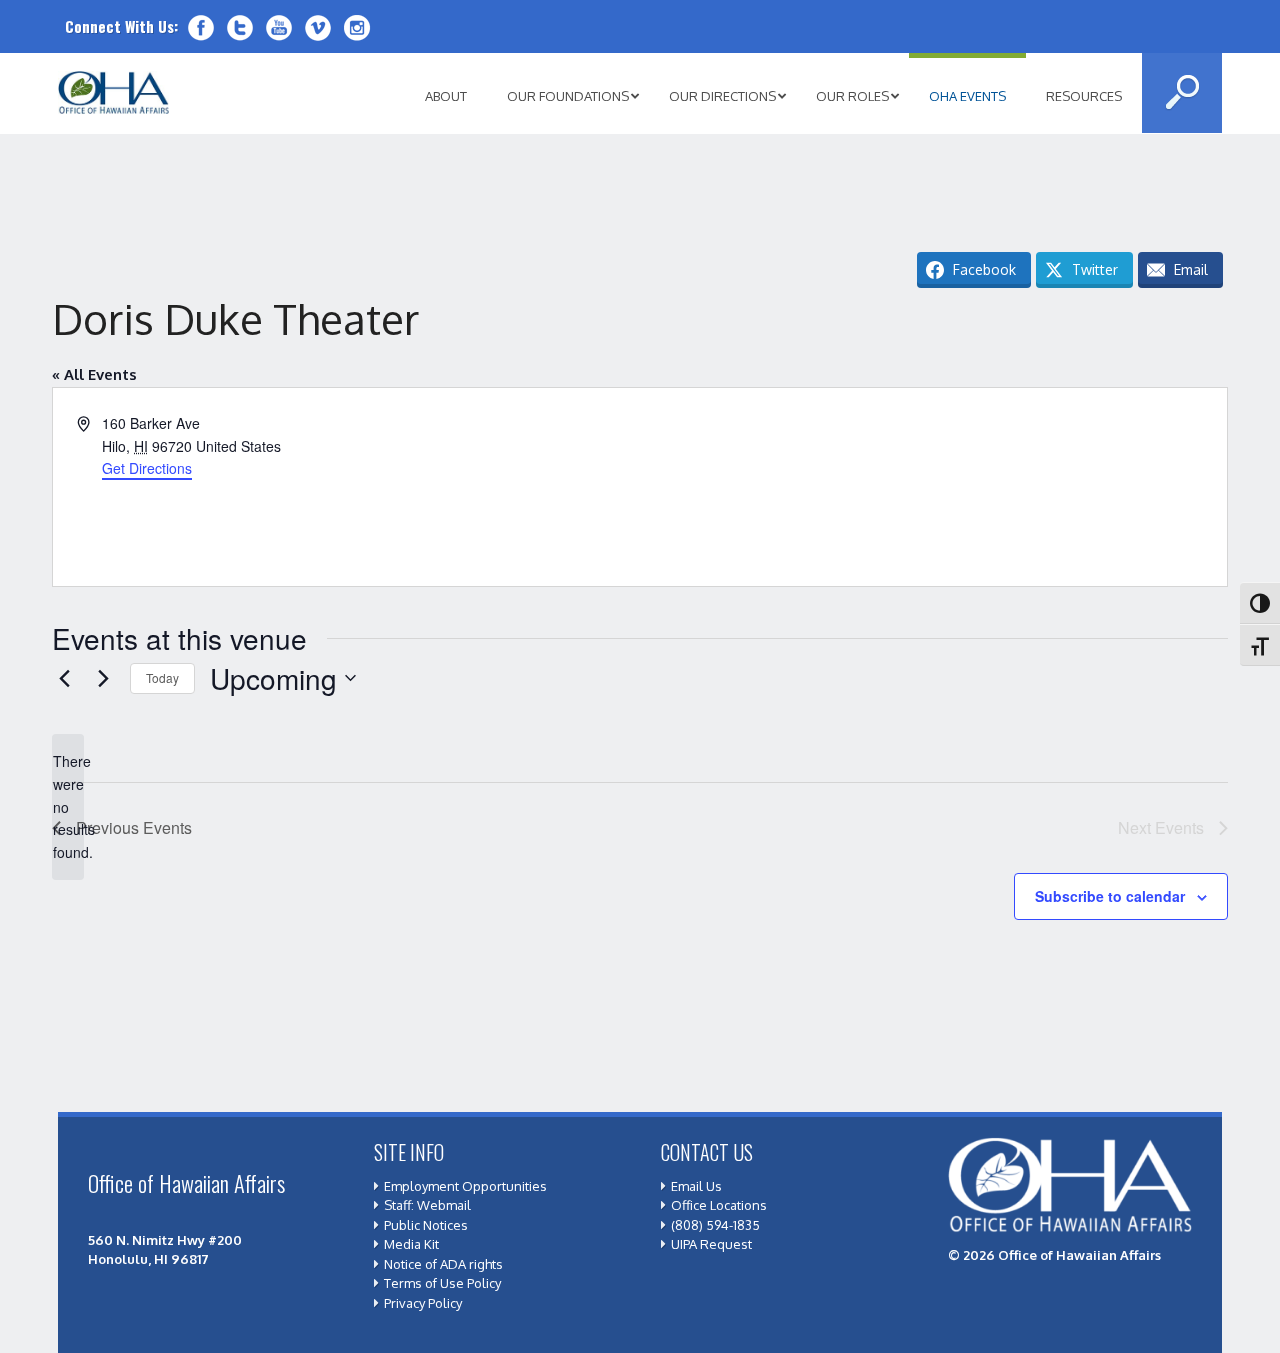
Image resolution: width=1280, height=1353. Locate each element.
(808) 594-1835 (715, 1225)
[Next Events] (103, 678)
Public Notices (426, 1225)
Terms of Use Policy (442, 1283)
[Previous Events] (64, 678)
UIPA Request (711, 1244)
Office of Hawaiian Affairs (114, 92)
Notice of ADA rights (443, 1264)
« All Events (94, 374)
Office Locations (719, 1205)
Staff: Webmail (427, 1205)
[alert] (68, 806)
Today (162, 677)
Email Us (696, 1186)
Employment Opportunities (465, 1186)
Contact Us (707, 1152)
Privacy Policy (423, 1303)
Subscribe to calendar (1110, 896)
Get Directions (147, 468)
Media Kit (411, 1244)
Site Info (409, 1152)
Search (1182, 93)
